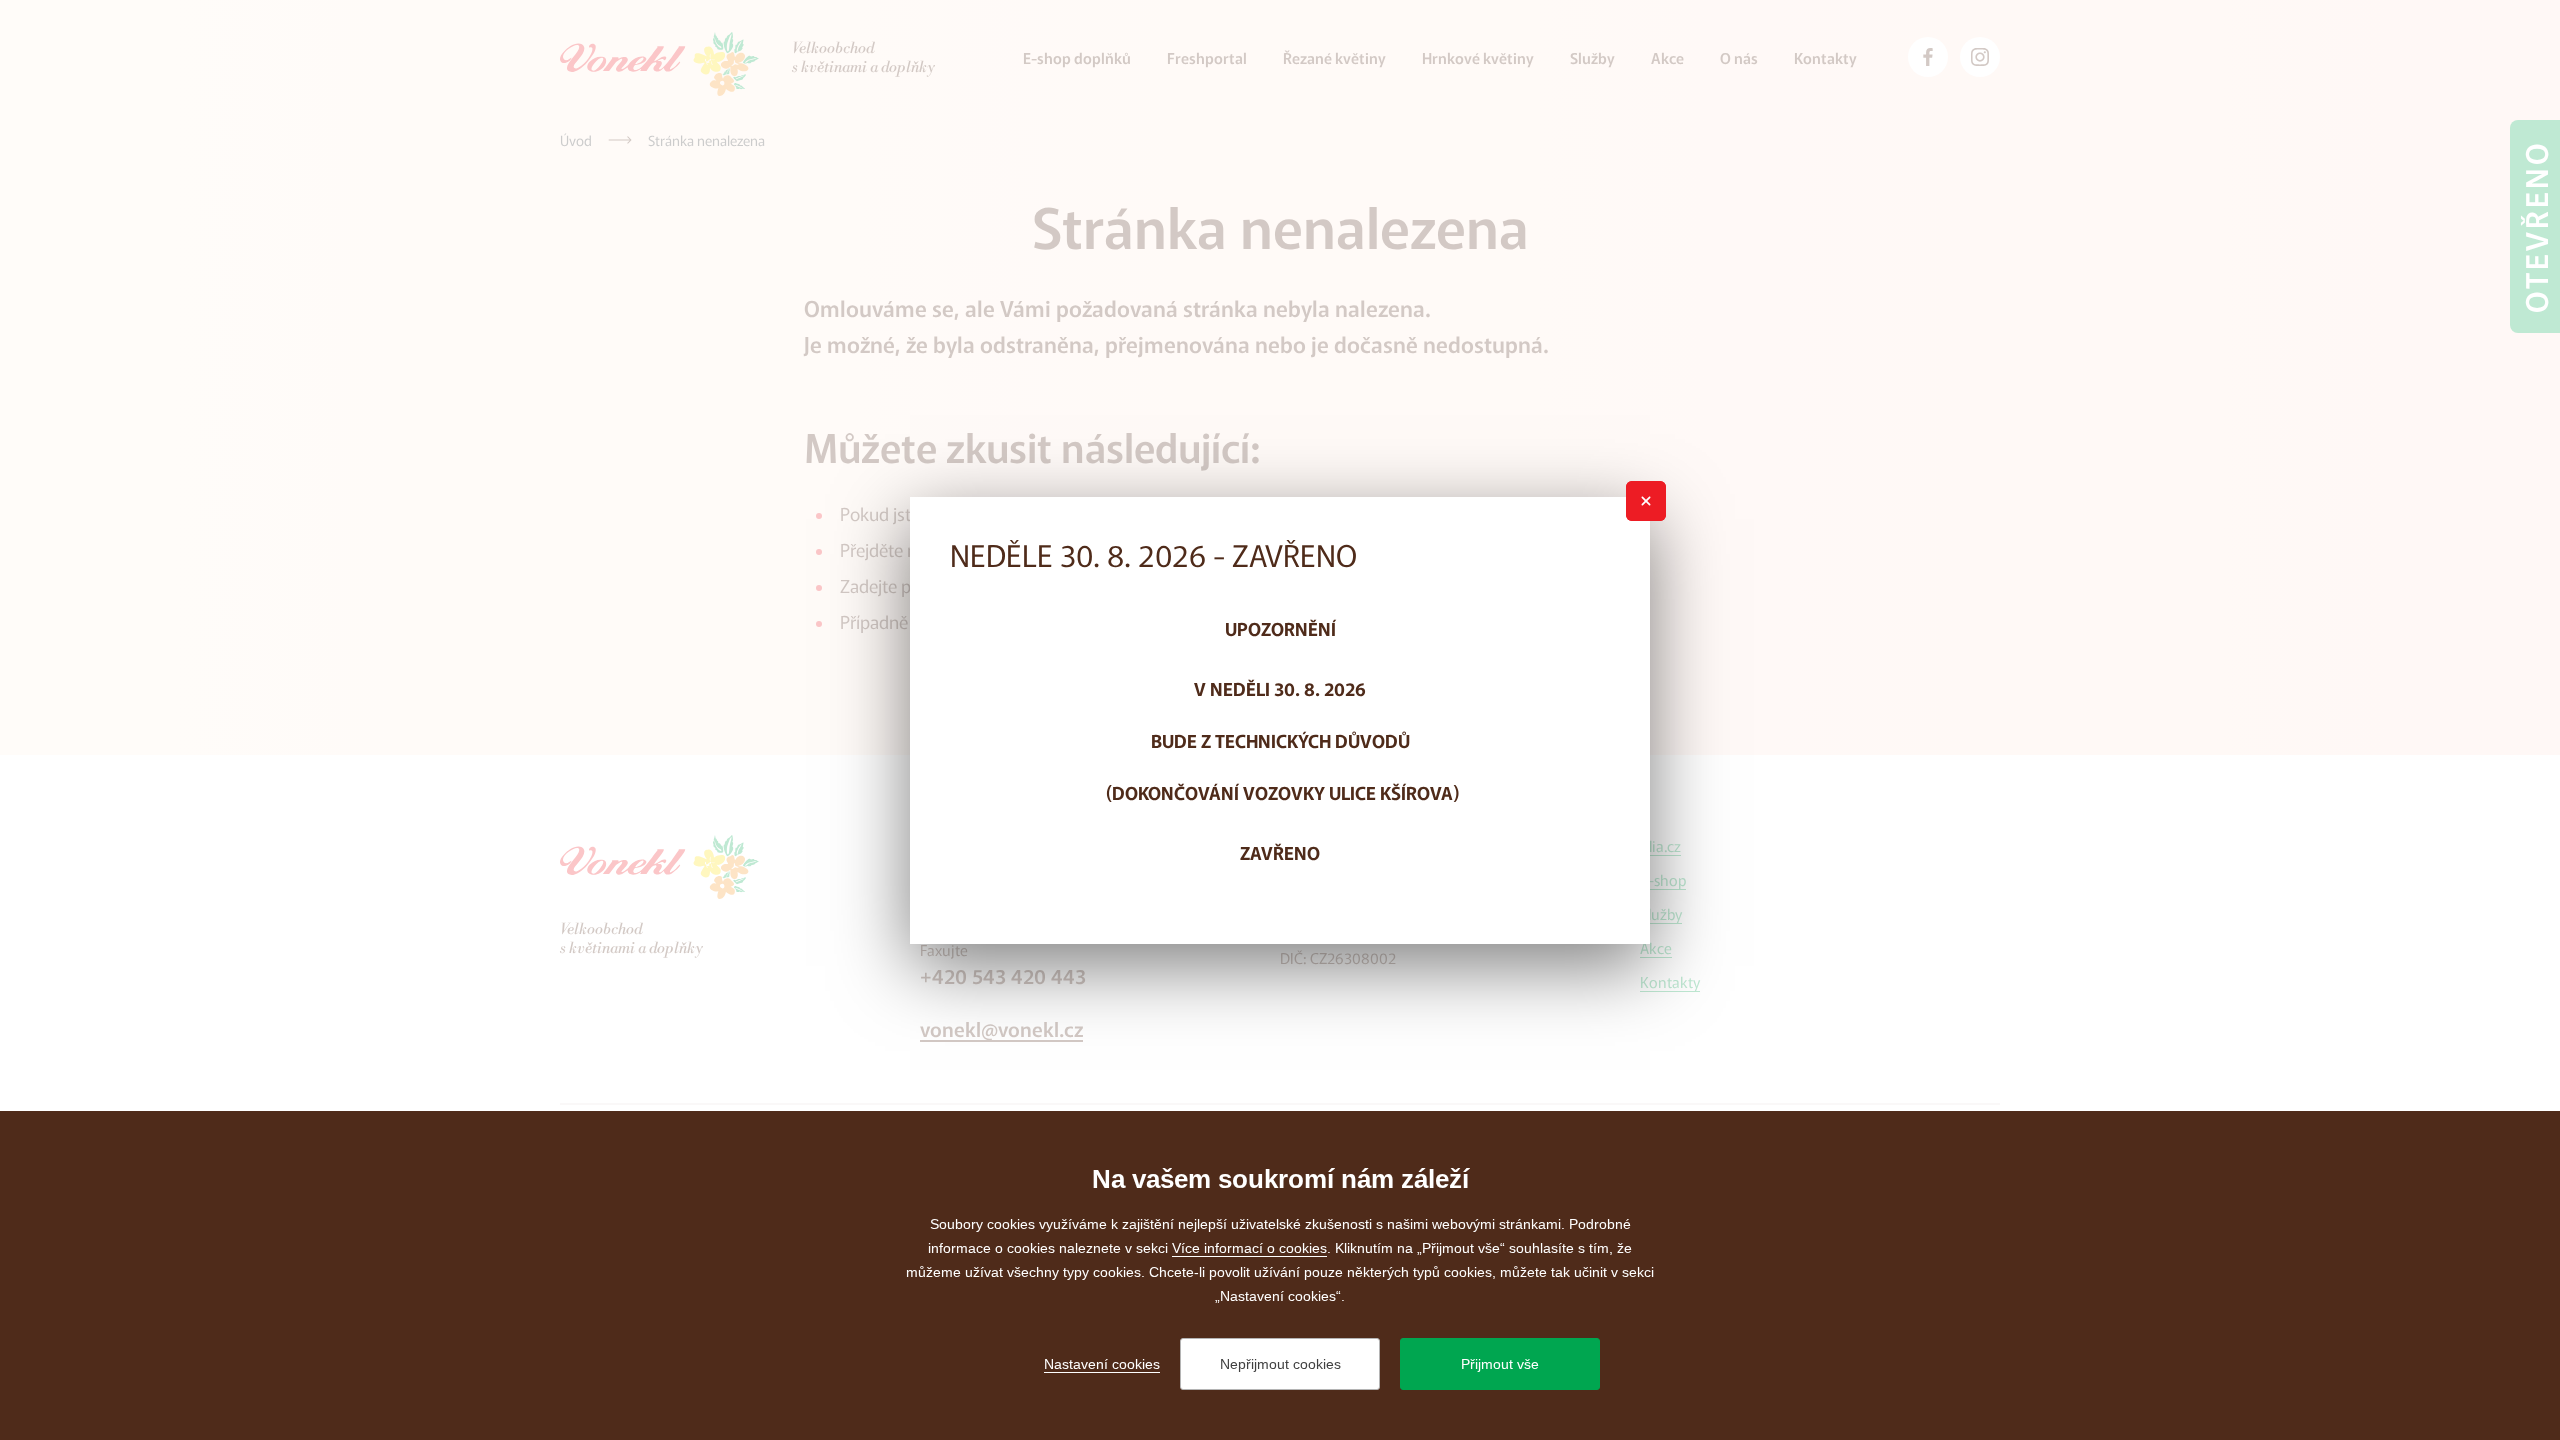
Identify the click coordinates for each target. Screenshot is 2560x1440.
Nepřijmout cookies (1280, 1364)
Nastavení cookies (1102, 1364)
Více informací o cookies (1249, 1248)
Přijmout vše (1500, 1364)
